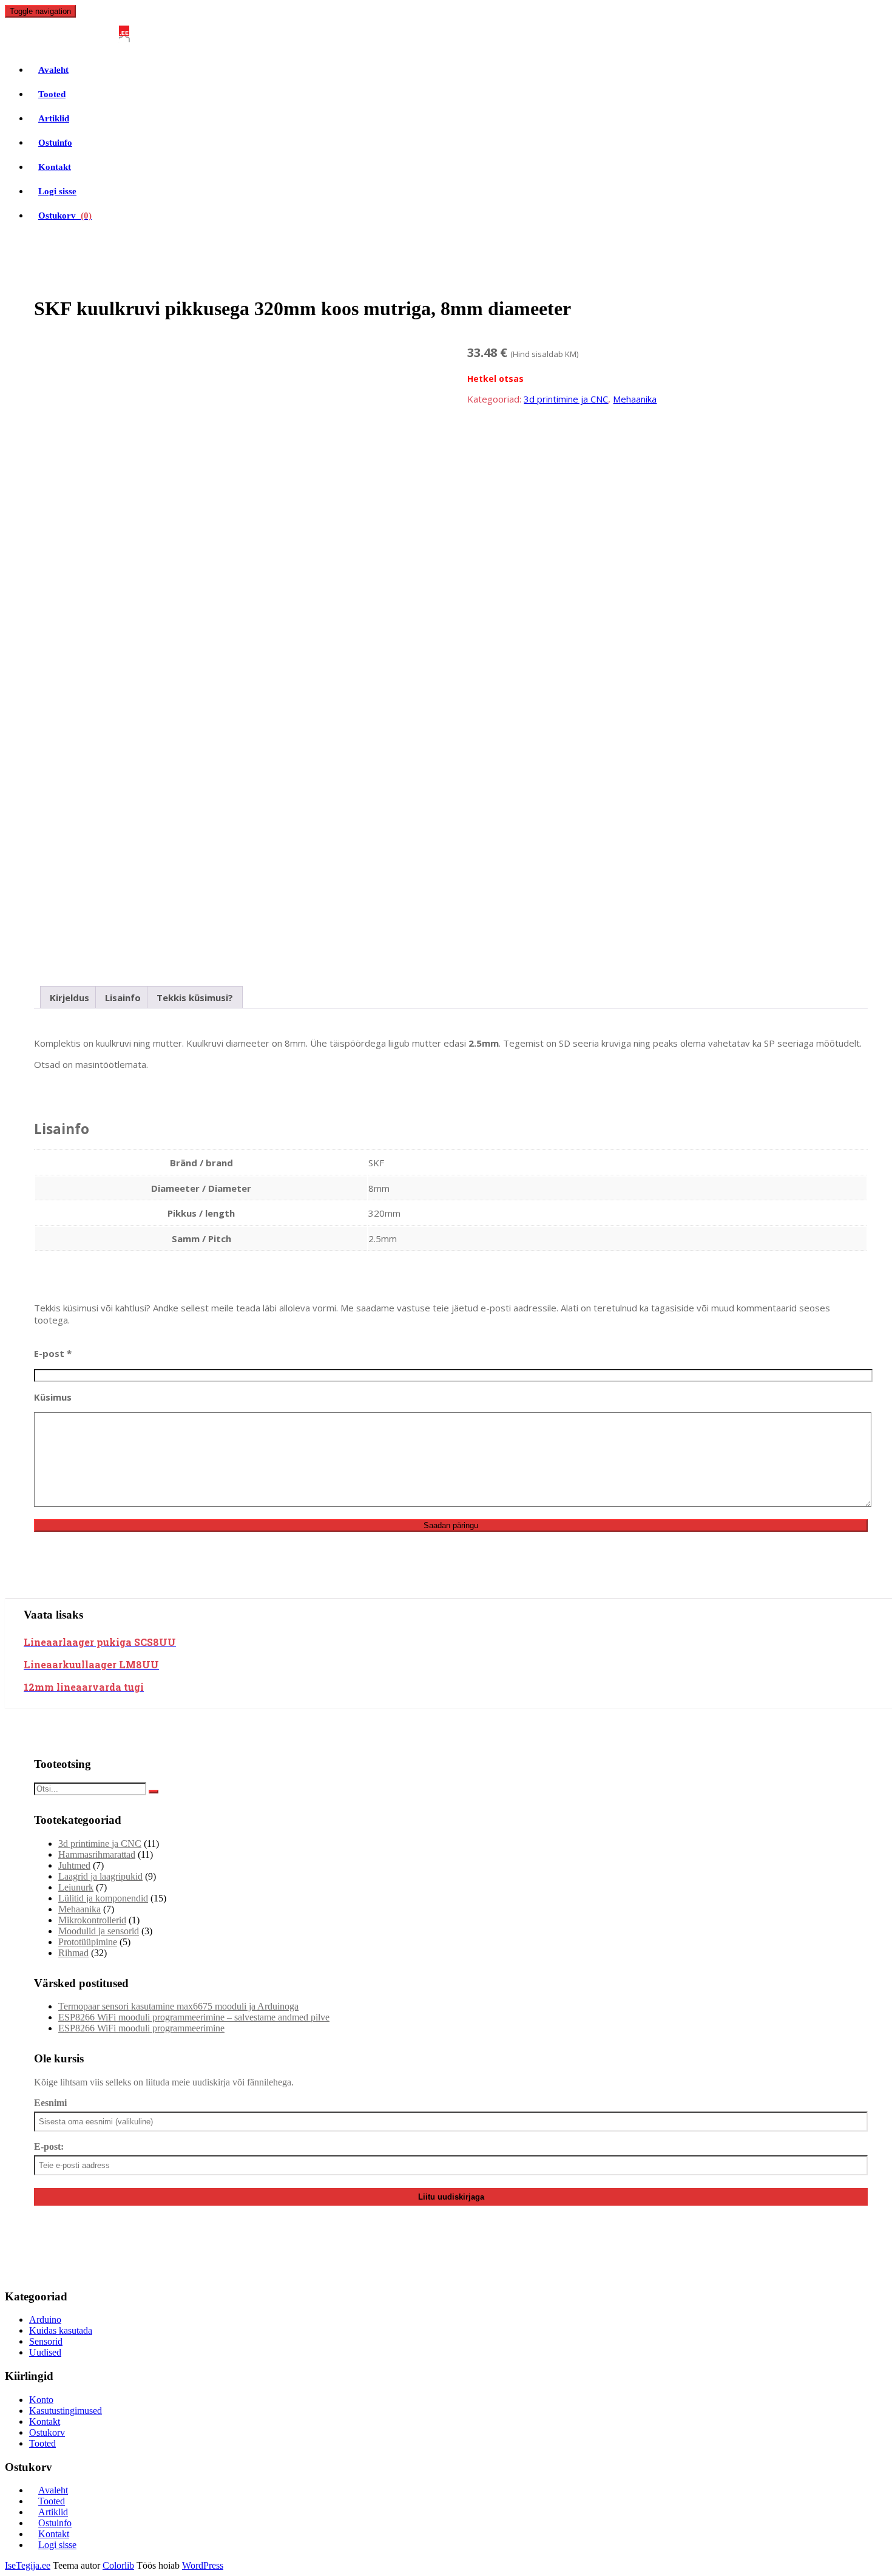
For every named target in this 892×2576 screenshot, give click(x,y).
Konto (41, 2400)
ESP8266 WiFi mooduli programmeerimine (141, 2028)
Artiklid (54, 118)
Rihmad (73, 1953)
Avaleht (53, 70)
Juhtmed (74, 1865)
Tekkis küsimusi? (195, 997)
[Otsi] (154, 1792)
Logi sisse (57, 191)
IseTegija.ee (28, 2565)
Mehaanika (635, 399)
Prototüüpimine (88, 1942)
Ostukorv (65, 216)
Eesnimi (50, 2103)
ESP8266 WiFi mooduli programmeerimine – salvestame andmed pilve (194, 2017)
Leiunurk (76, 1887)
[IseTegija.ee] (73, 36)
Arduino (45, 2319)
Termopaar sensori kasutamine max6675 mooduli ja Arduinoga (178, 2006)
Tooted (52, 94)
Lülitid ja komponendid (103, 1898)
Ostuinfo (55, 143)
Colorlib (118, 2565)
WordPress (203, 2565)
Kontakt (55, 167)
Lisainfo (123, 997)
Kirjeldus (69, 997)
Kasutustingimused (66, 2411)
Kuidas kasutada (61, 2330)
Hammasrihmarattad (97, 1854)
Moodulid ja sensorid (99, 1931)
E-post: (49, 2146)
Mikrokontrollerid (92, 1920)
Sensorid (46, 2341)
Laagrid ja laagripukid (100, 1876)
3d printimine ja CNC (566, 399)
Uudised (45, 2352)
